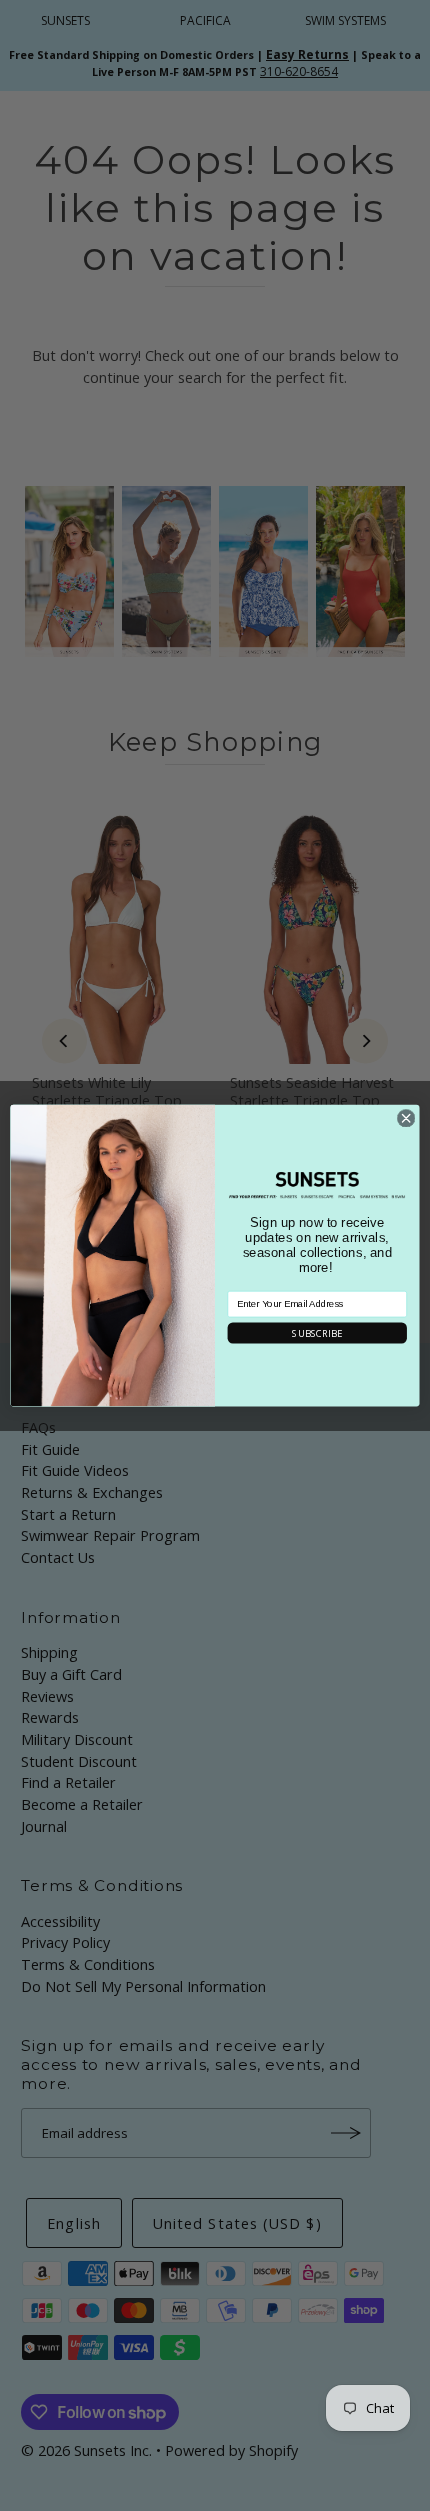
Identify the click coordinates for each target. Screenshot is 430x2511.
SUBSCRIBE (317, 1332)
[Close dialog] (406, 1118)
